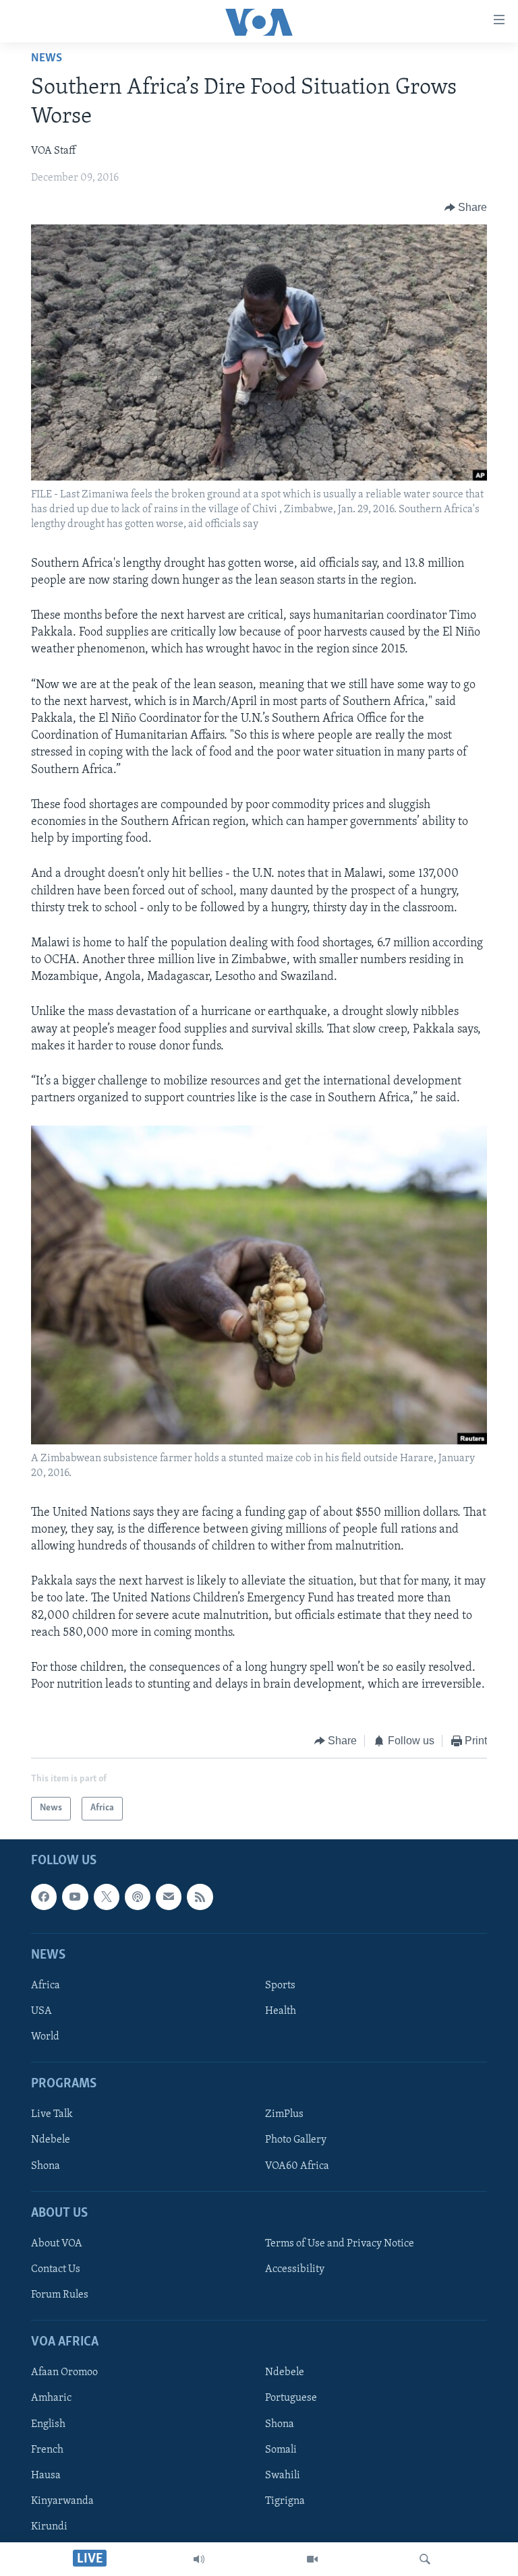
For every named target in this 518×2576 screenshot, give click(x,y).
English (48, 2424)
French (47, 2449)
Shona (46, 2166)
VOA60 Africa (297, 2166)
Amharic (51, 2398)
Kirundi (49, 2527)
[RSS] (200, 1897)
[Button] (466, 208)
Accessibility (295, 2269)
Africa (46, 1986)
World (45, 2037)
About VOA (57, 2244)
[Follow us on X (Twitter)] (107, 1897)
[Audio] (199, 2559)
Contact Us (56, 2269)
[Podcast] (138, 1897)
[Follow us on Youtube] (75, 1897)
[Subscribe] (169, 1897)
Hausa (46, 2476)
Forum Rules (60, 2295)
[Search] (425, 2559)
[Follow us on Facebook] (44, 1897)
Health (281, 2011)
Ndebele (51, 2140)
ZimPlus (284, 2114)
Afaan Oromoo (64, 2372)
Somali (281, 2449)
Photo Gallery (296, 2140)
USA (41, 2011)
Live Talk (52, 2114)
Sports (280, 1986)
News (47, 59)
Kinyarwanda (62, 2501)
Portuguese (291, 2398)
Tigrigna (285, 2501)
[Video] (312, 2559)
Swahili (283, 2476)
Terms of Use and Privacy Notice (340, 2244)
